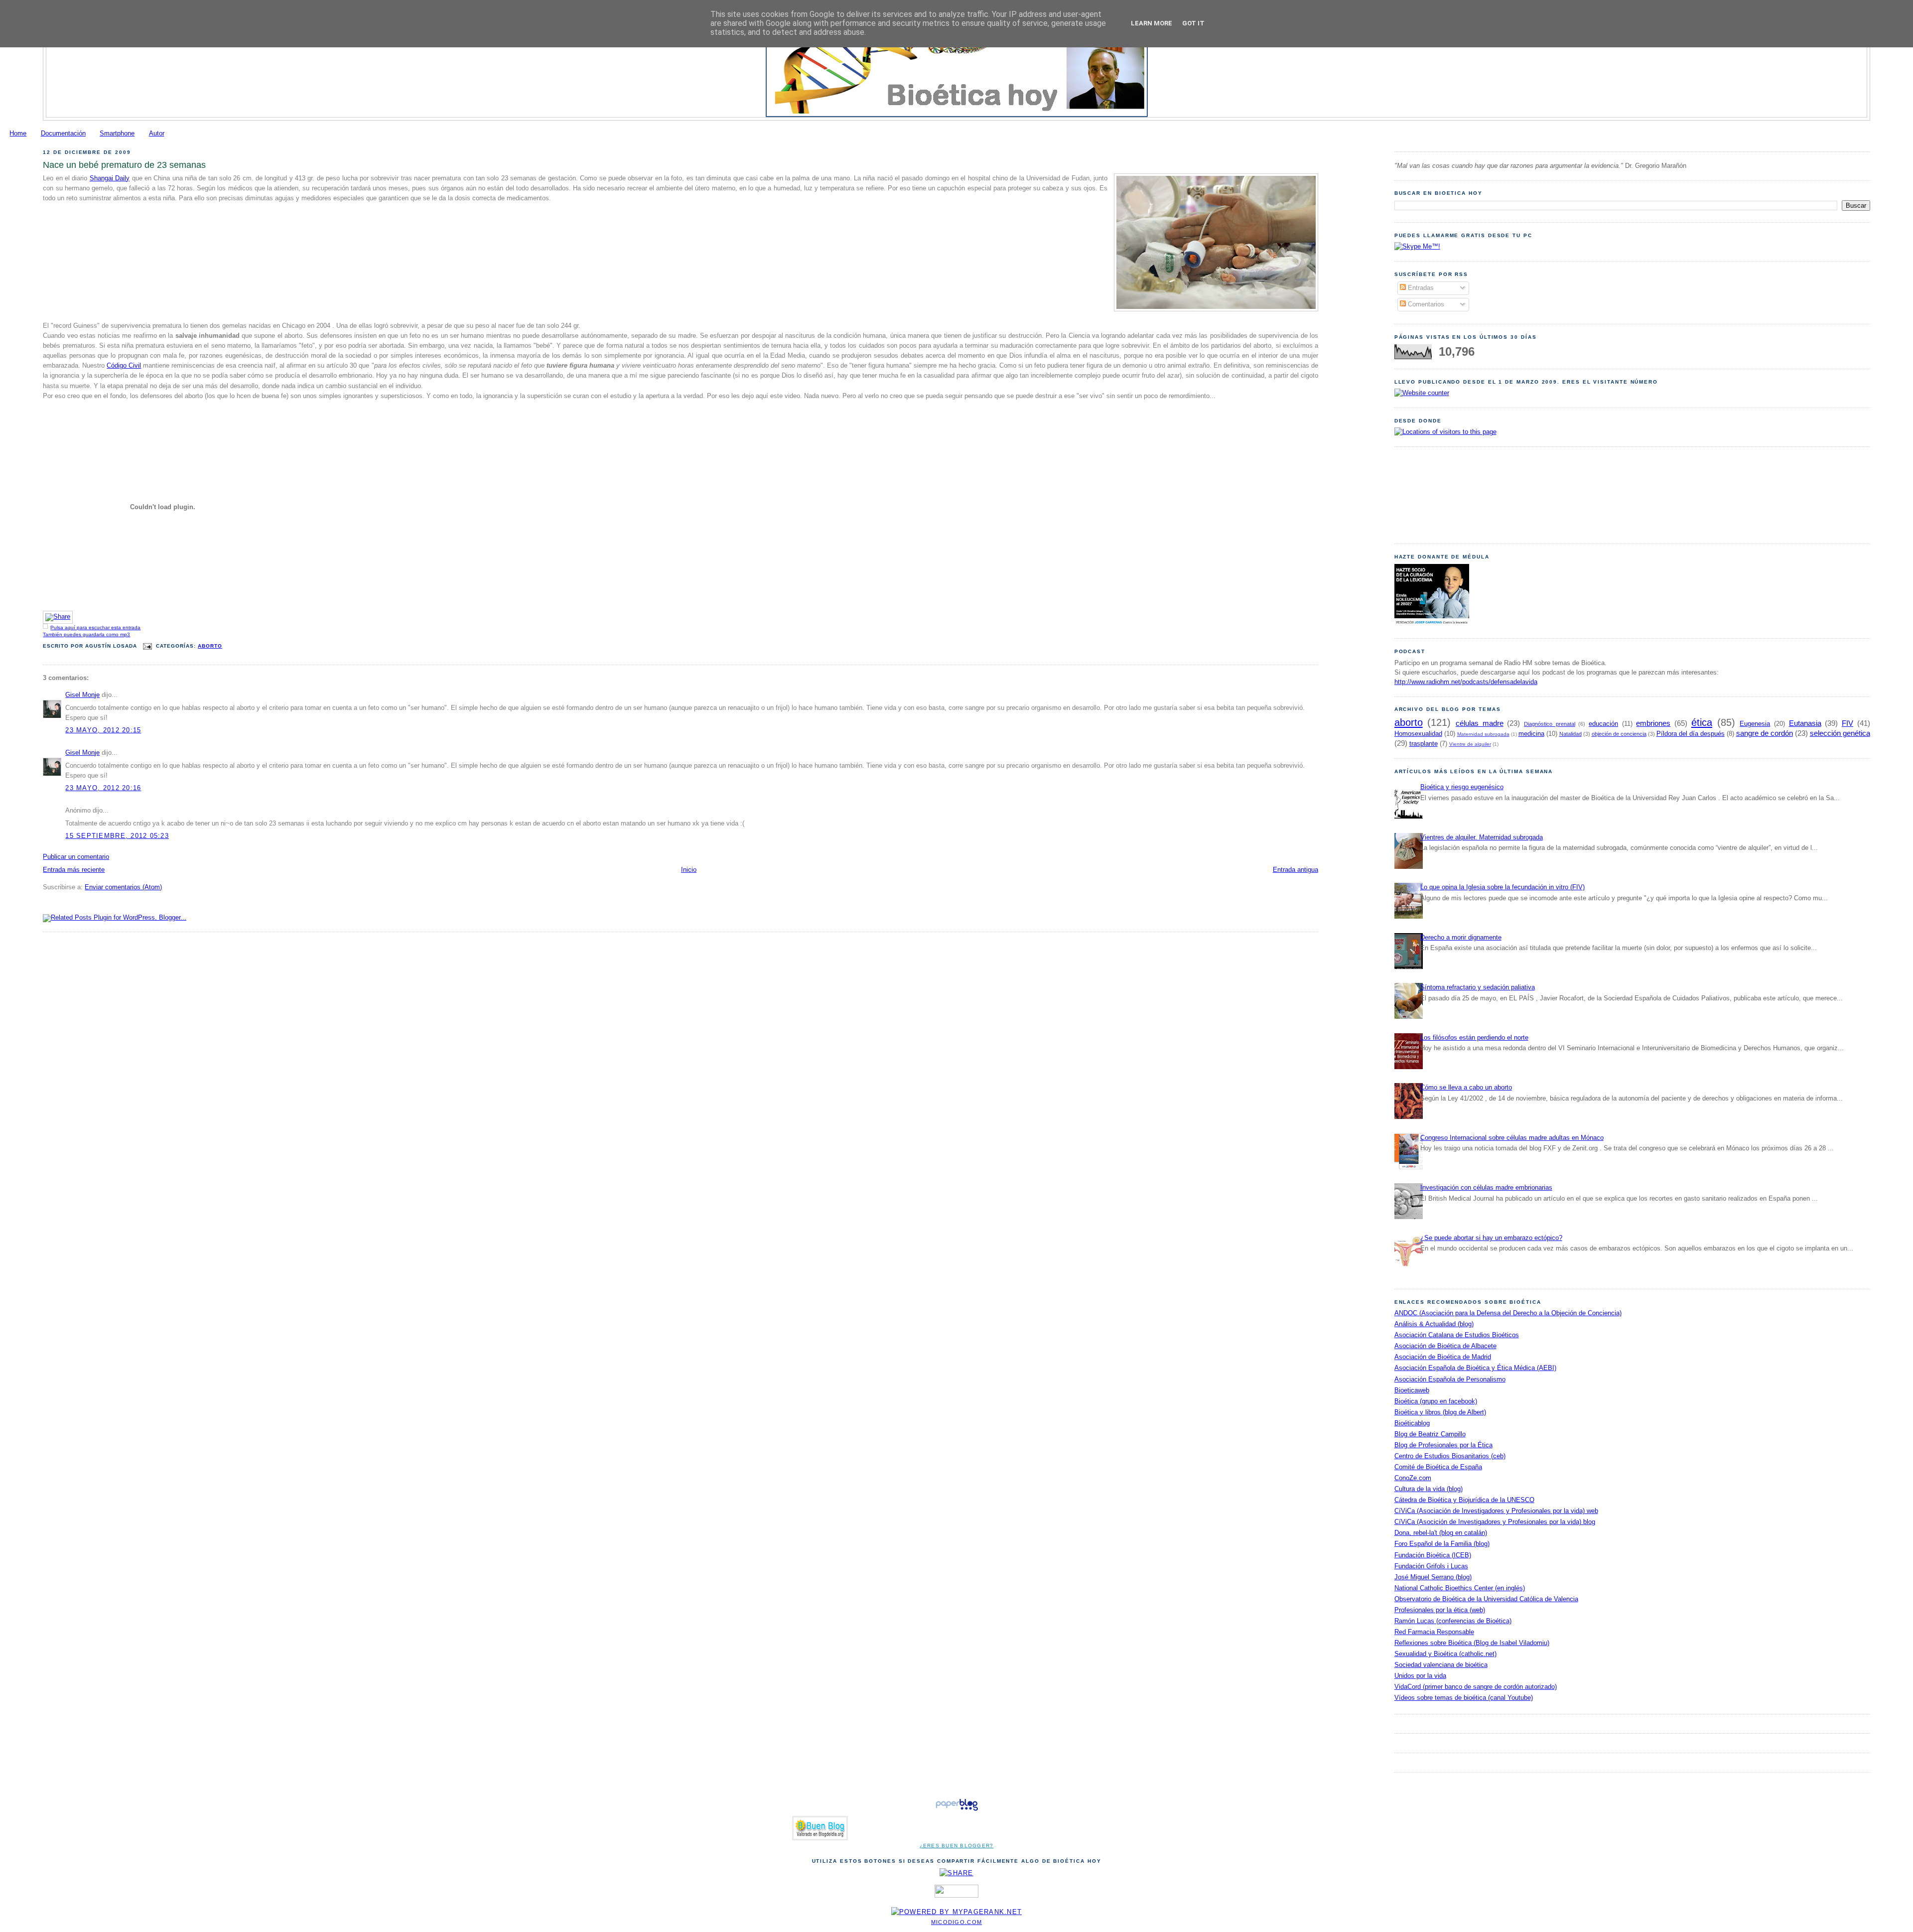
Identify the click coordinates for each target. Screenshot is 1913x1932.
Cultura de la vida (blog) (1429, 1489)
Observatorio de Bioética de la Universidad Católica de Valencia (1486, 1599)
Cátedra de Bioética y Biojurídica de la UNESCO (1464, 1500)
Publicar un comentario (76, 857)
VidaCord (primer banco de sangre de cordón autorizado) (1476, 1687)
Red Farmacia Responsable (1434, 1632)
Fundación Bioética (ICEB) (1433, 1555)
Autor (157, 134)
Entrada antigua (1296, 870)
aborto (210, 646)
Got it (1193, 23)
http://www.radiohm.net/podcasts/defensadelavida (1466, 682)
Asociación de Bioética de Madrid (1443, 1357)
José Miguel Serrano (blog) (1433, 1577)
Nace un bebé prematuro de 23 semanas (124, 165)
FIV (1847, 723)
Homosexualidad (1418, 734)
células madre (1480, 723)
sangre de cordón (1765, 733)
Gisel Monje (82, 695)
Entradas (1420, 288)
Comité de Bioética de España (1438, 1467)
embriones (1653, 723)
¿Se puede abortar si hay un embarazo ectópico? (1491, 1238)
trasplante (1424, 744)
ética (1702, 722)
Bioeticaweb (1412, 1390)
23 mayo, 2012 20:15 (103, 730)
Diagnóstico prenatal (1550, 724)
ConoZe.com (1413, 1478)
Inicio (689, 870)
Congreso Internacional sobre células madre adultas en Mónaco (1512, 1138)
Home (18, 134)
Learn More (1152, 23)
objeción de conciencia (1619, 734)
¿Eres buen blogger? (957, 1846)
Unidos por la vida (1420, 1676)
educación (1603, 724)
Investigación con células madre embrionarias (1486, 1188)
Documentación (63, 134)
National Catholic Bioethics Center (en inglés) (1460, 1588)
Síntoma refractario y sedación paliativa (1478, 987)
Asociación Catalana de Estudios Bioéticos (1457, 1335)
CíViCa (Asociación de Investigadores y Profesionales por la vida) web (1496, 1511)
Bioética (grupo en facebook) (1436, 1401)
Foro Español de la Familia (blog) (1442, 1544)
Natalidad (1571, 734)
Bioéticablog (1412, 1423)
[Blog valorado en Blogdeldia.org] (820, 1828)
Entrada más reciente (74, 870)
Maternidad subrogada (1483, 734)
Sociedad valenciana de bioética (1441, 1665)
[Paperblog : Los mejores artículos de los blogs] (957, 1811)
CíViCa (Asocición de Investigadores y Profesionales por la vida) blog (1495, 1522)
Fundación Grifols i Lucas (1431, 1566)
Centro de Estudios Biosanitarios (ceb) (1450, 1456)
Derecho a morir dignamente (1461, 938)
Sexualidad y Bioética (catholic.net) (1445, 1654)
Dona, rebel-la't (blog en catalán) (1441, 1533)
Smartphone (117, 134)
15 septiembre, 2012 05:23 (117, 836)
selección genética (1840, 733)
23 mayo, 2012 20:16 (103, 788)
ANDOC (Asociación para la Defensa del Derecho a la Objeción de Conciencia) (1508, 1313)
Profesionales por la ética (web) (1440, 1610)
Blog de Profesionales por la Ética (1443, 1445)
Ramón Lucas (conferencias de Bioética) (1453, 1621)
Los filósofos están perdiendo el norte (1474, 1038)
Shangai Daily (110, 178)
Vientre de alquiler (1470, 744)
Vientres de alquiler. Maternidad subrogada (1482, 837)
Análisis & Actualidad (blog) (1434, 1324)
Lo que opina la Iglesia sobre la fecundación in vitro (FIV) (1503, 887)
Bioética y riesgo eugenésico (1462, 787)
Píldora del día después (1691, 734)
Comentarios (1425, 304)
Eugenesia (1755, 724)
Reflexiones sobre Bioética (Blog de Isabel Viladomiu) (1472, 1643)
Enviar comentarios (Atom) (123, 887)
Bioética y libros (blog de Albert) (1440, 1412)
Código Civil (124, 366)
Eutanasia (1805, 723)
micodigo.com (956, 1922)
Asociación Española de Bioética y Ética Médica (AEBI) (1475, 1368)
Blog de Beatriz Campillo (1430, 1434)
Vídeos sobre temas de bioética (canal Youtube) (1464, 1698)
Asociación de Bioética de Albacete (1445, 1346)
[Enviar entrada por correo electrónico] (148, 646)
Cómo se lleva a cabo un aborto (1466, 1088)
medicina (1531, 734)
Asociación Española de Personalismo (1450, 1380)
